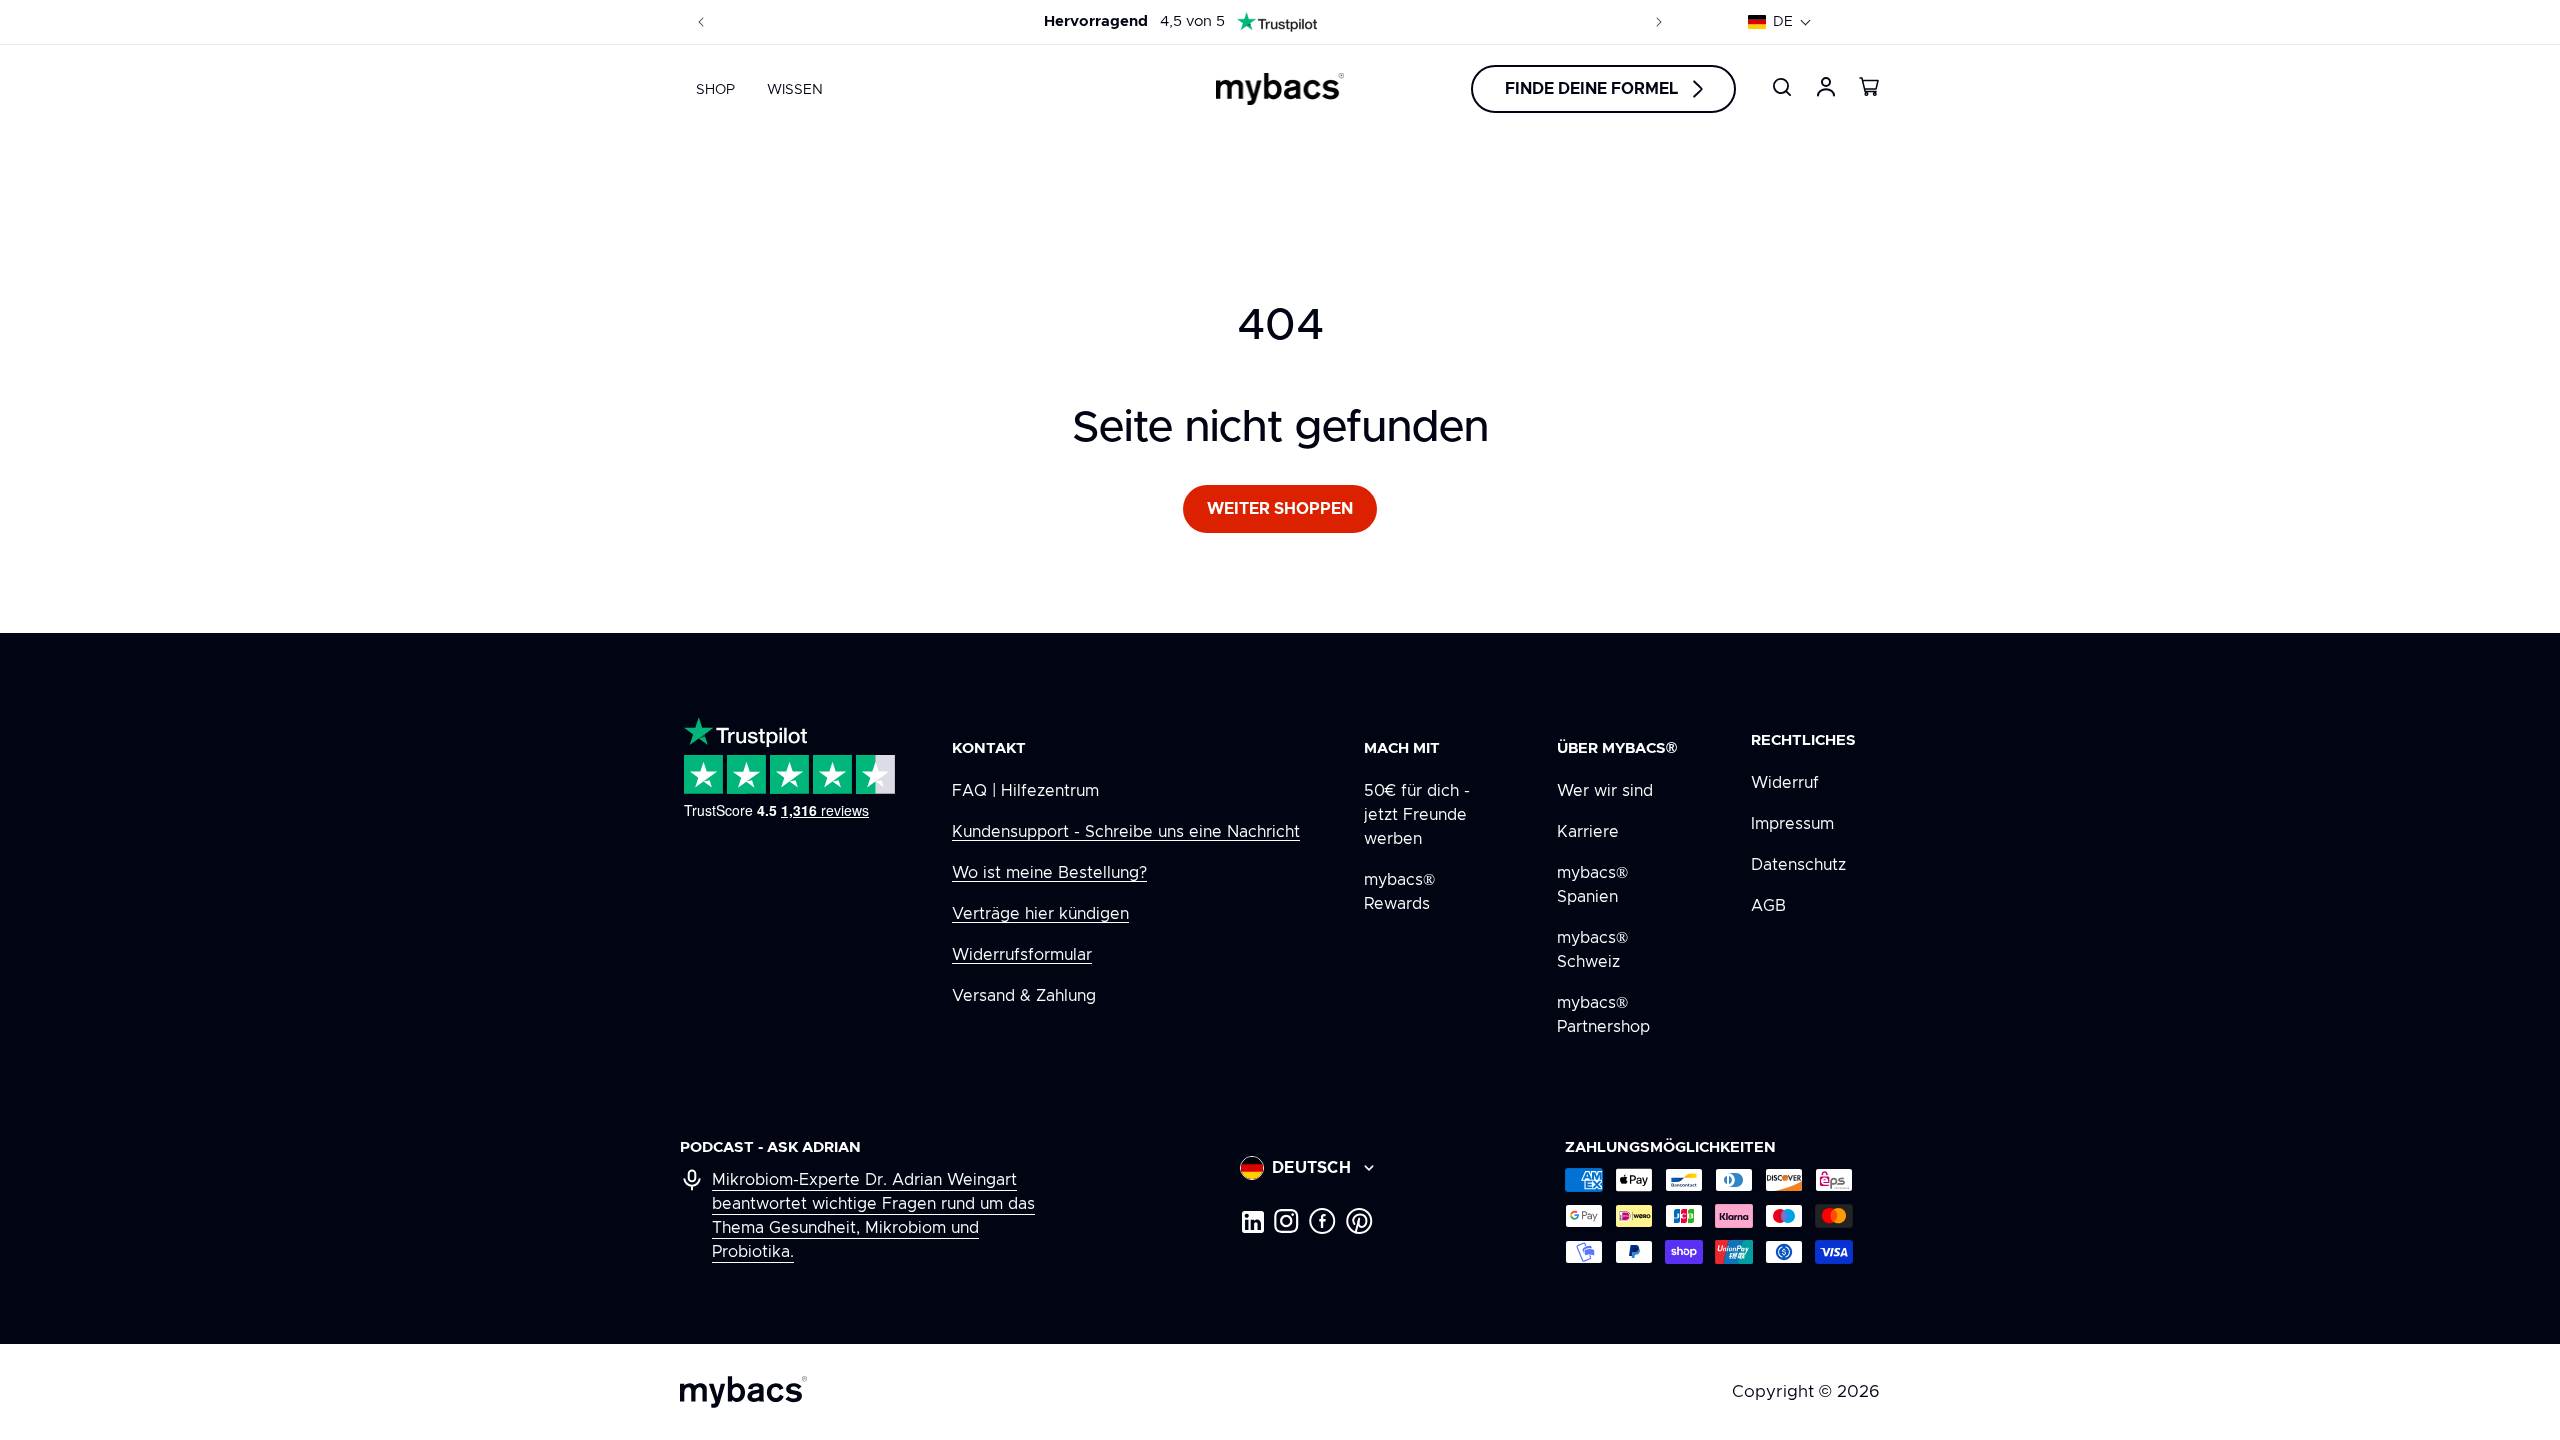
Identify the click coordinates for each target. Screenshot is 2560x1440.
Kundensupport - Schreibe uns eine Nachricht (1126, 832)
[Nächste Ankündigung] (1659, 22)
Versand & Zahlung (1024, 996)
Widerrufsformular (1022, 955)
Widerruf (1785, 783)
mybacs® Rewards (1399, 892)
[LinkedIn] (1252, 1221)
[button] (1780, 22)
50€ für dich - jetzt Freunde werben (1417, 815)
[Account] (1826, 87)
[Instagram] (1286, 1221)
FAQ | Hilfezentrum (1025, 791)
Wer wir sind (1605, 791)
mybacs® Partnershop (1603, 1015)
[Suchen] (1782, 87)
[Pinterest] (1359, 1221)
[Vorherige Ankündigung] (701, 22)
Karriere (1588, 832)
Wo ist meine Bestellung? (1049, 873)
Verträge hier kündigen (1040, 914)
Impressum (1792, 824)
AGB (1768, 906)
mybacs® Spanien (1592, 885)
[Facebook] (1322, 1221)
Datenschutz (1798, 865)
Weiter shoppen (1280, 509)
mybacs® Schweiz (1592, 950)
